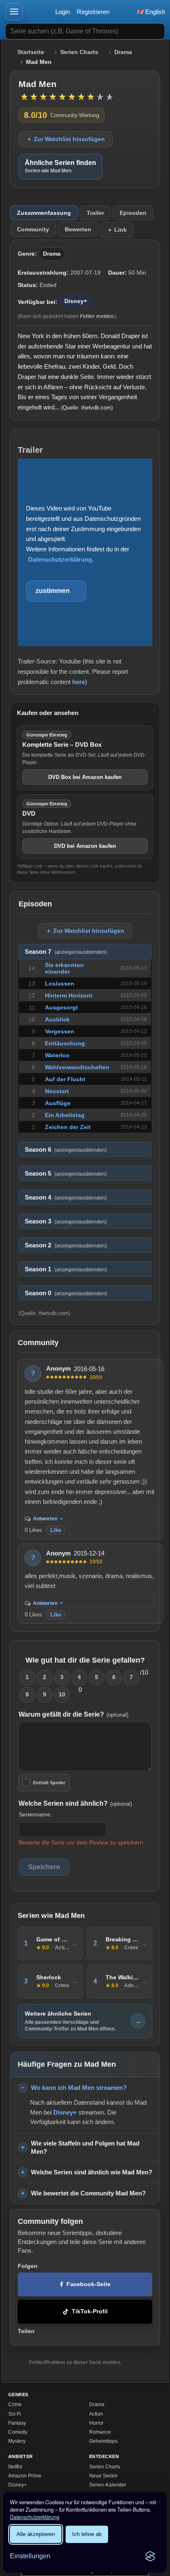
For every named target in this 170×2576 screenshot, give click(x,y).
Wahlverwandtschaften (77, 1067)
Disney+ (76, 301)
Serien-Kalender (108, 2485)
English (154, 12)
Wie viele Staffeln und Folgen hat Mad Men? (85, 2148)
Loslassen (60, 983)
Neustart (57, 1091)
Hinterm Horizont (69, 995)
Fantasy (17, 2423)
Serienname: (35, 1814)
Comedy (18, 2432)
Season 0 (66, 1293)
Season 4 (66, 1197)
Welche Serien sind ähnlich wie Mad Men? (92, 2172)
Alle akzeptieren (36, 2534)
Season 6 (66, 1150)
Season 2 (66, 1245)
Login (63, 12)
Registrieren (93, 12)
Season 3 (66, 1221)
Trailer (95, 213)
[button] (14, 12)
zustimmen (53, 591)
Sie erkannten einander (64, 968)
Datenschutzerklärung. (61, 559)
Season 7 (66, 952)
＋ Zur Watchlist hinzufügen (66, 139)
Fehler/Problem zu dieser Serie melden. (75, 2362)
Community (33, 229)
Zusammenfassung (44, 213)
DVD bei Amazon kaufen (85, 846)
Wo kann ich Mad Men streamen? (79, 2088)
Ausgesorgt (61, 1007)
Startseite (31, 52)
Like (56, 1530)
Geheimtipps (103, 2441)
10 (62, 1694)
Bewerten (78, 229)
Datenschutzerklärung (35, 2517)
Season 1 (66, 1269)
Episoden (133, 213)
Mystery (17, 2441)
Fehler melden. (97, 316)
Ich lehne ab (87, 2534)
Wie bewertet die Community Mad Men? (88, 2193)
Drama (123, 52)
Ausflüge (58, 1103)
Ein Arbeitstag (65, 1115)
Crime (15, 2404)
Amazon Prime (25, 2476)
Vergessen (60, 1031)
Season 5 (66, 1174)
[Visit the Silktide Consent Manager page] (150, 2556)
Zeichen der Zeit (68, 1127)
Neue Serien (103, 2476)
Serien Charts (79, 52)
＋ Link (117, 230)
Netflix (15, 2467)
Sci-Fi (15, 2414)
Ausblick (57, 1019)
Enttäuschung (65, 1043)
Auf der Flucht (65, 1079)
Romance (100, 2432)
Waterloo (57, 1055)
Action (96, 2414)
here (79, 682)
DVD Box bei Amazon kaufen (85, 777)
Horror (96, 2423)
